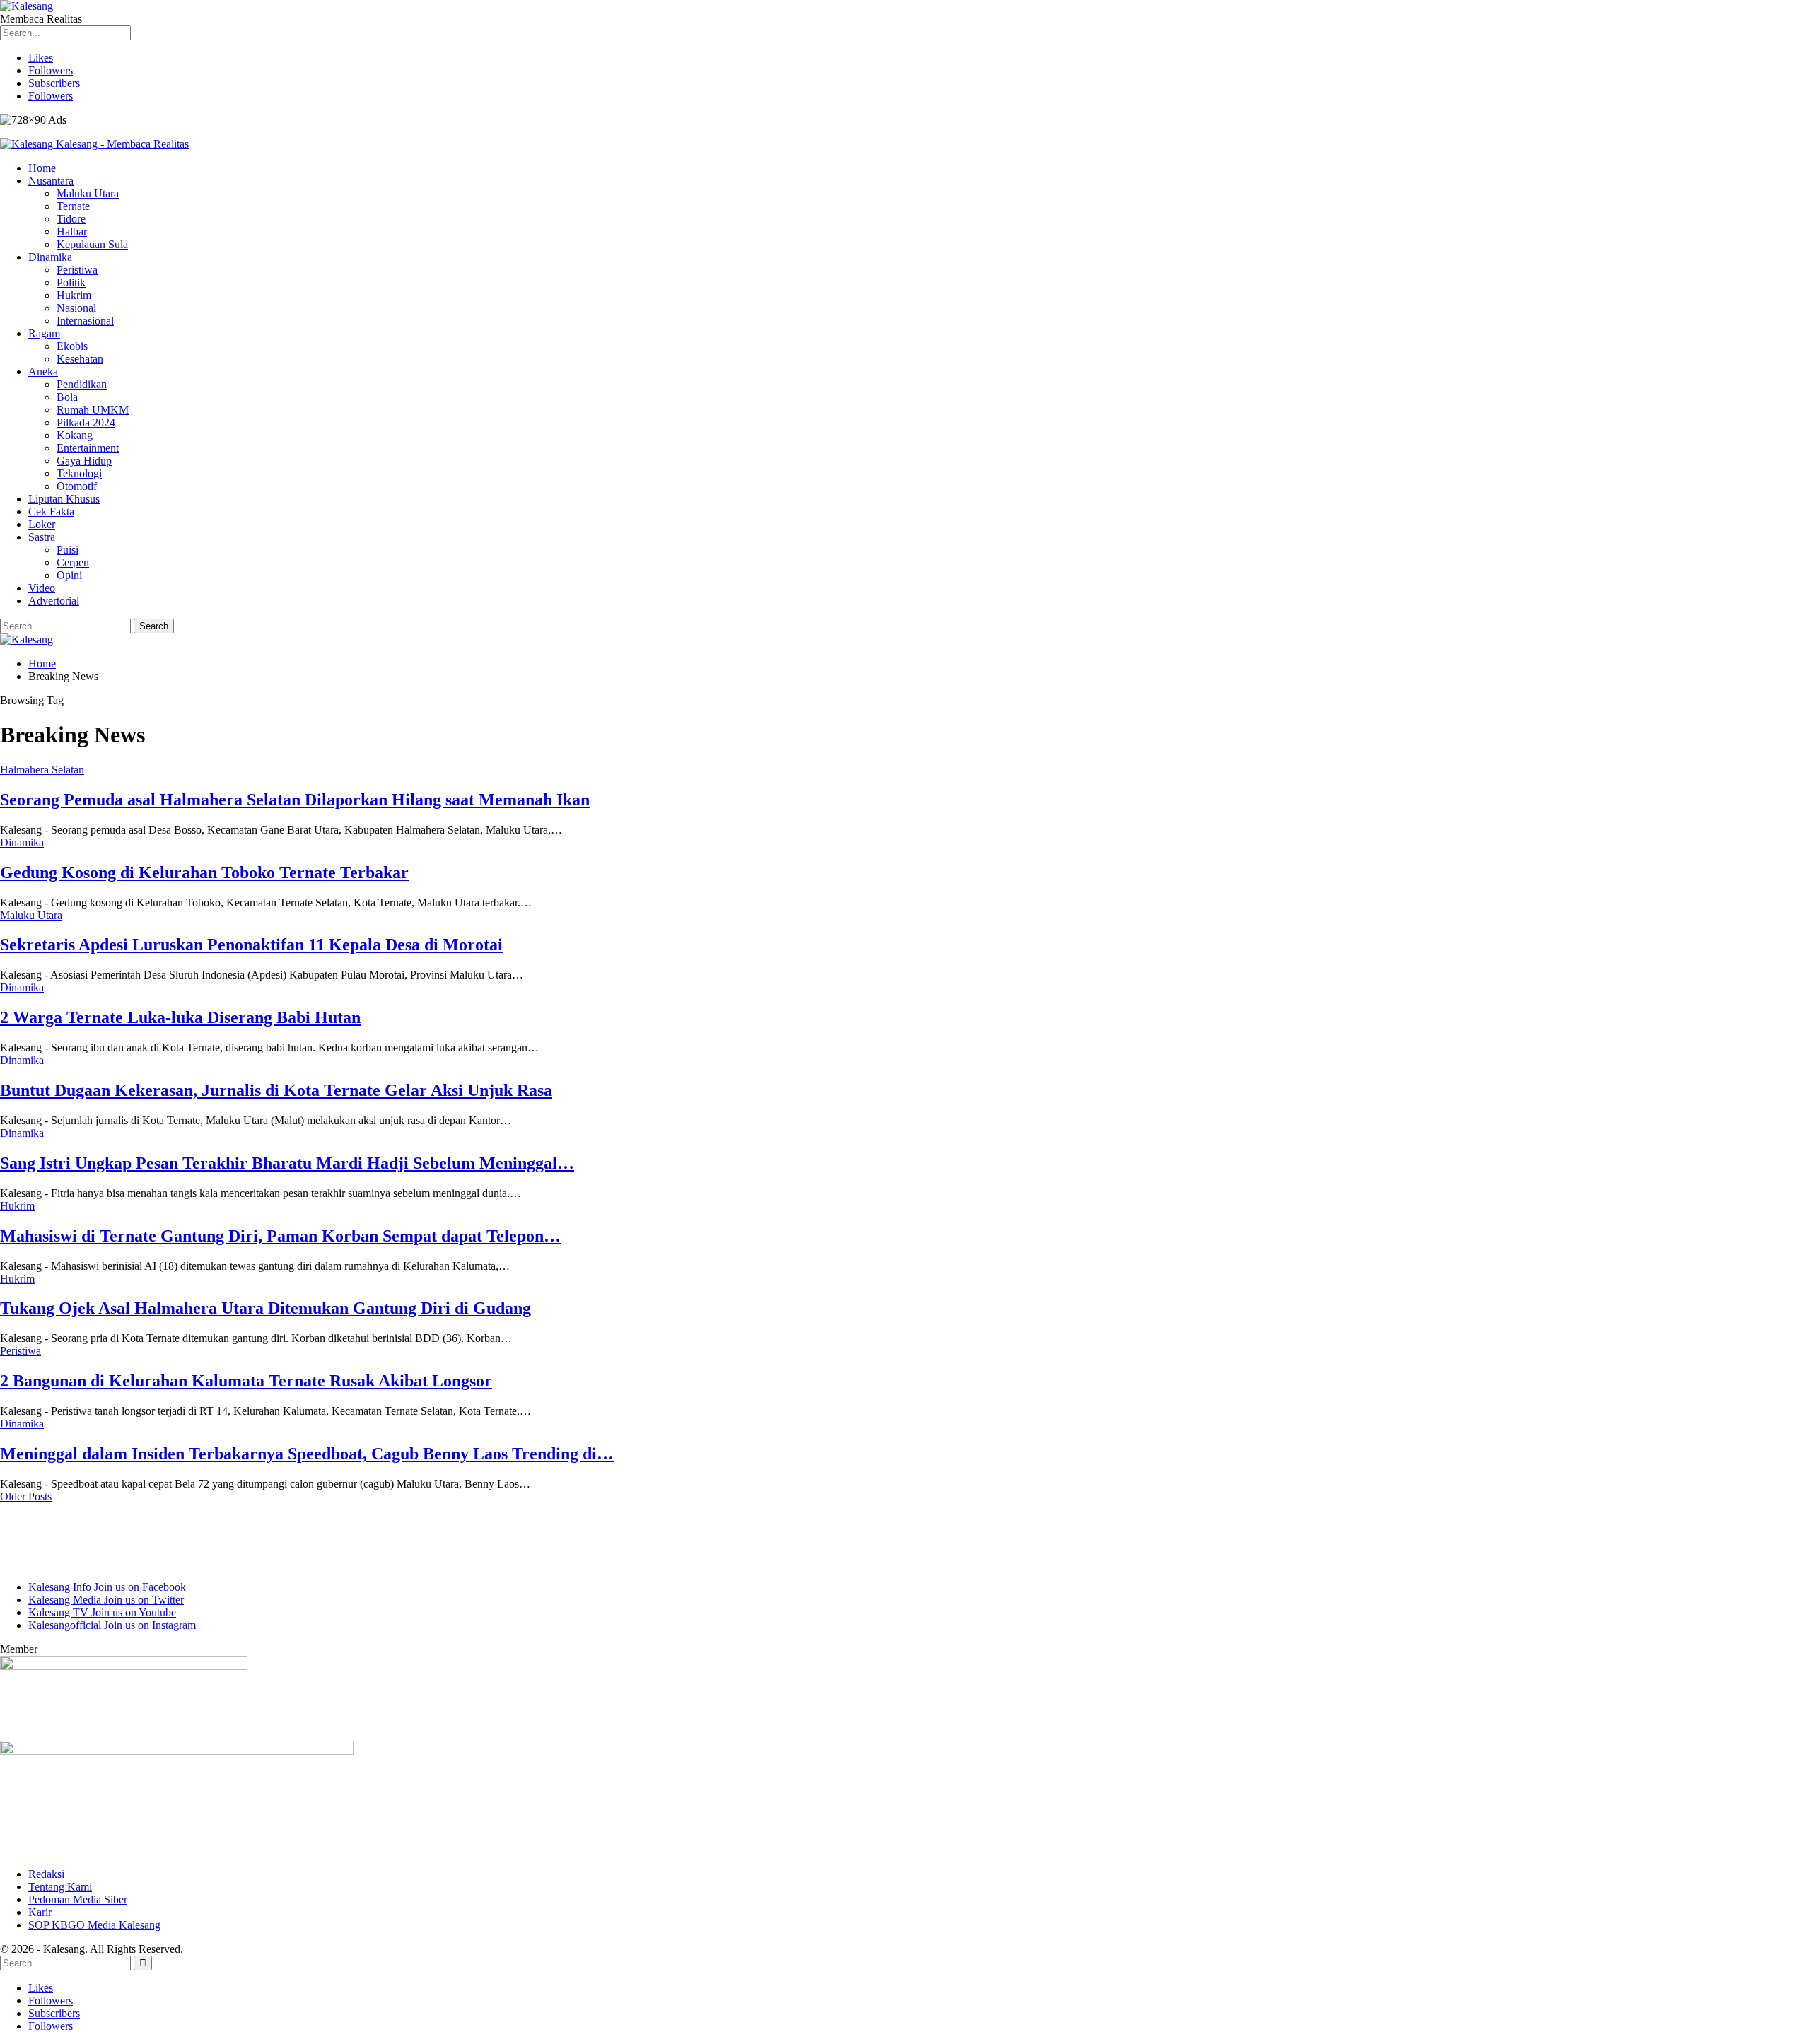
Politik (71, 282)
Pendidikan (82, 384)
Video (42, 588)
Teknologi (79, 473)
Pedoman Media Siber (78, 1899)
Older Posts (26, 1496)
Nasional (76, 308)
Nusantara (51, 181)
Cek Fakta (51, 512)
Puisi (68, 550)
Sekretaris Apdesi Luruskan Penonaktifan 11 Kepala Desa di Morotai (251, 945)
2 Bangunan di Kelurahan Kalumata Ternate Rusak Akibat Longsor (246, 1381)
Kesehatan (80, 359)
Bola (67, 397)
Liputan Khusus (64, 499)
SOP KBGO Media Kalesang (94, 1925)
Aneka (43, 372)
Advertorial (54, 601)
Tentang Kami (60, 1887)
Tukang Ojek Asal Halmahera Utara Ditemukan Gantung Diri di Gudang (265, 1308)
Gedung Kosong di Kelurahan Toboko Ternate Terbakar (204, 872)
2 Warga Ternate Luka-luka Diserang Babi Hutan (180, 1017)
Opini (69, 575)
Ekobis (72, 346)
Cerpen (73, 562)
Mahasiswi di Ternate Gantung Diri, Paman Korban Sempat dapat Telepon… (280, 1236)
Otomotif (77, 486)
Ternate (73, 206)
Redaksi (46, 1874)
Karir (40, 1912)
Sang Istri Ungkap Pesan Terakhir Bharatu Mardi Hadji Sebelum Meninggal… (287, 1163)
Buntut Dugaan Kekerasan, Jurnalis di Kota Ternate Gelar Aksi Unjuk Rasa (276, 1090)
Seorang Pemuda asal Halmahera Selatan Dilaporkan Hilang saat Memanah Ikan (295, 800)
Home (42, 168)
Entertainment (88, 448)
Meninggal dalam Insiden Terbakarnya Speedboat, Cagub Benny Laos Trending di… (307, 1454)
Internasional (85, 321)
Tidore (71, 219)
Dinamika (50, 257)
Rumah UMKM (93, 410)
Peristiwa (77, 270)
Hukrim (74, 295)
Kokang (75, 435)
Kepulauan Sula (92, 244)
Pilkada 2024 (86, 422)
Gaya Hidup (84, 461)
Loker (42, 524)
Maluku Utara (88, 193)
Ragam (44, 333)
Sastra (42, 537)
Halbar (72, 232)
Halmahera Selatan (42, 770)
